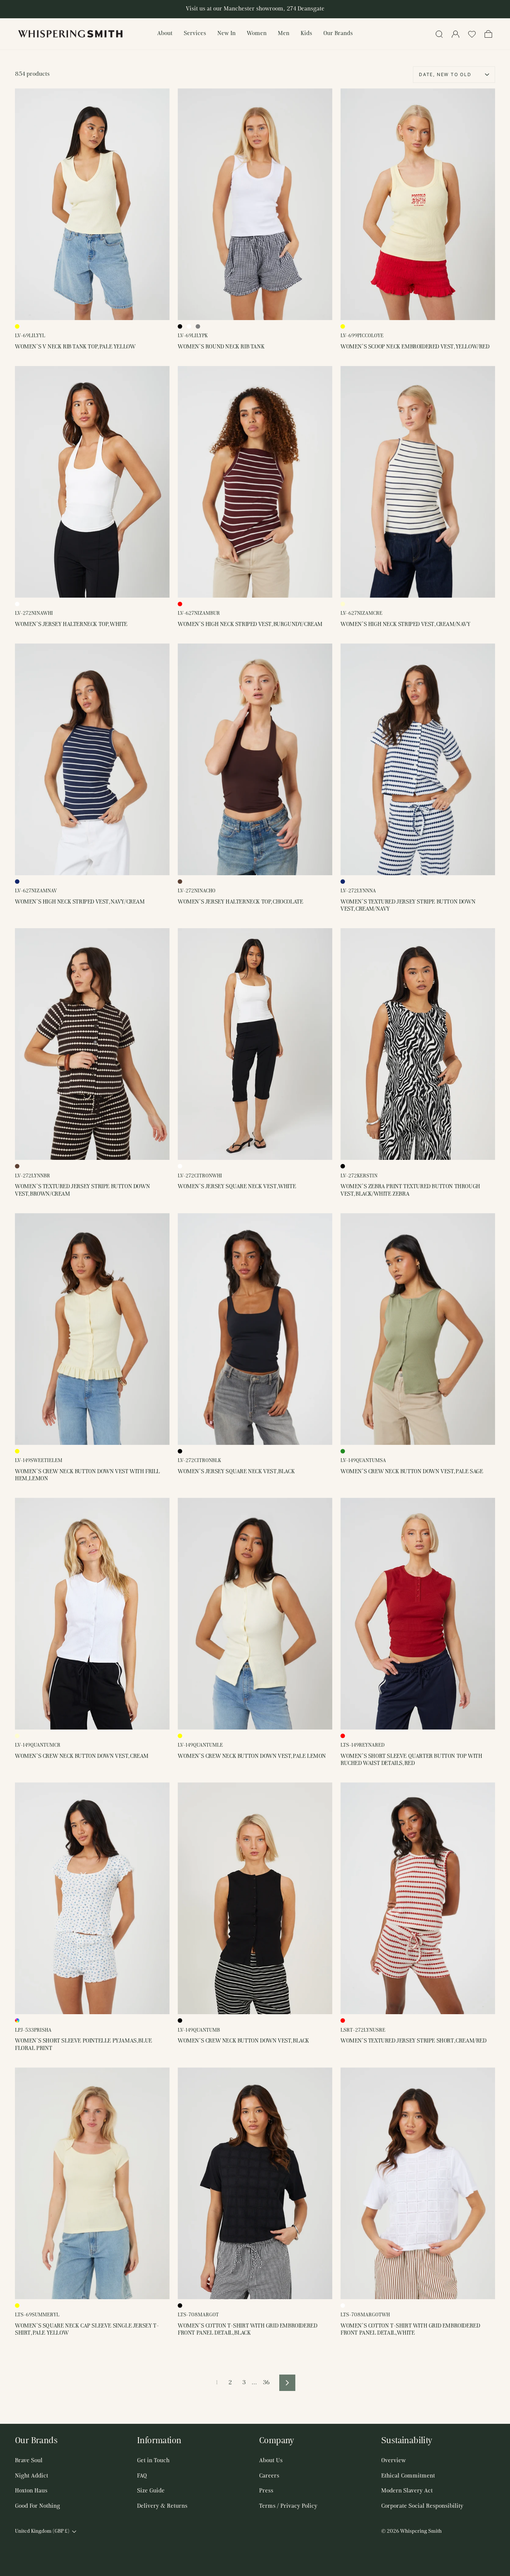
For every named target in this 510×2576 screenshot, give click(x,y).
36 (266, 2383)
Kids (306, 34)
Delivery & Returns (162, 2506)
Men (284, 34)
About (165, 34)
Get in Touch (153, 2461)
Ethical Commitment (408, 2476)
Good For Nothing (38, 2506)
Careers (269, 2476)
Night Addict (32, 2476)
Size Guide (151, 2491)
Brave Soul (29, 2461)
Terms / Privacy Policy (288, 2506)
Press (266, 2491)
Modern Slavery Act (407, 2491)
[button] (472, 34)
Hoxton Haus (31, 2491)
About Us (271, 2461)
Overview (394, 2461)
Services (195, 34)
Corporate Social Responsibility (422, 2506)
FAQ (142, 2476)
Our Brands (338, 34)
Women (257, 34)
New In (226, 34)
